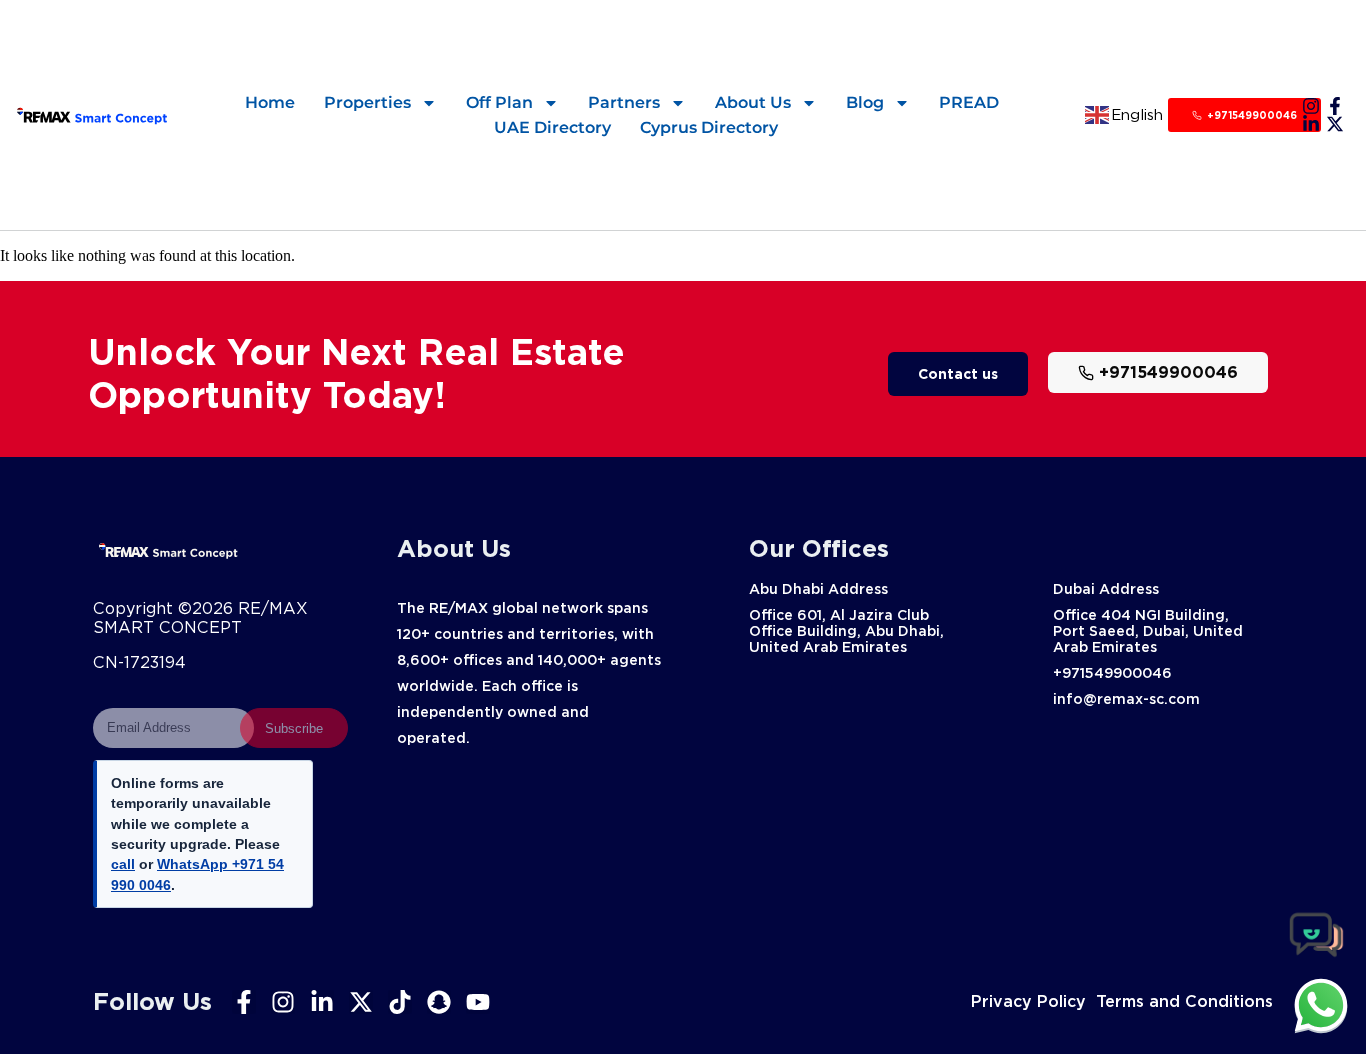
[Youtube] (478, 1002)
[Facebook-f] (1335, 106)
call (123, 864)
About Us (753, 102)
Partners (624, 102)
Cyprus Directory (709, 127)
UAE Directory (552, 127)
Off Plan (499, 102)
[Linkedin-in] (1311, 124)
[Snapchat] (439, 1002)
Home (270, 102)
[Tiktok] (400, 1002)
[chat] (1321, 1005)
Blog (865, 102)
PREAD (969, 102)
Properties (367, 102)
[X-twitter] (1335, 124)
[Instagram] (1311, 106)
